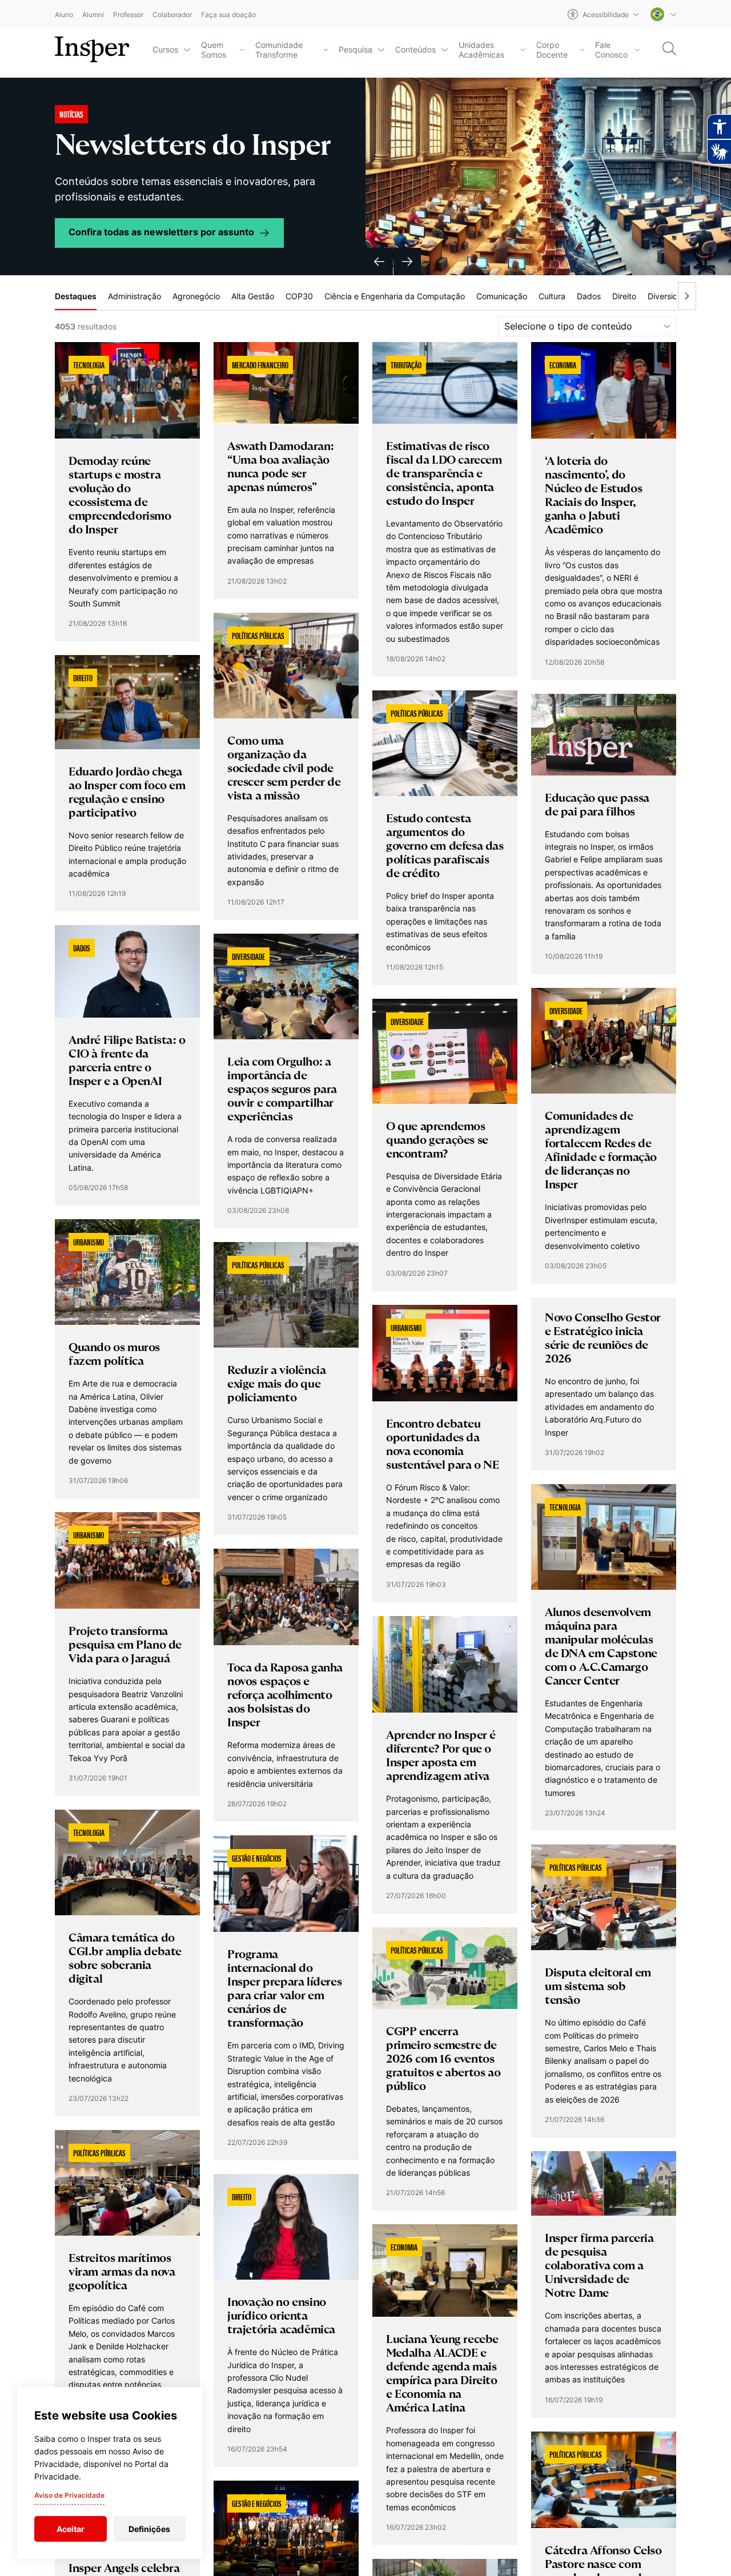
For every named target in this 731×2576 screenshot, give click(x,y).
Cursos (165, 49)
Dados (589, 296)
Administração (134, 296)
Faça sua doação (228, 15)
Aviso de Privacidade (69, 2495)
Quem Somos (214, 50)
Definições (149, 2529)
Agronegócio (196, 296)
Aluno (64, 15)
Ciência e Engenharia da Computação (395, 296)
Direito (624, 296)
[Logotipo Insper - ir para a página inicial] (92, 50)
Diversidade (670, 296)
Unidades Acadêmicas (481, 50)
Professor (128, 15)
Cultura (552, 296)
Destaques (76, 296)
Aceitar (71, 2529)
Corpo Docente (552, 50)
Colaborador (172, 15)
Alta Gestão (253, 296)
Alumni (93, 15)
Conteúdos (415, 49)
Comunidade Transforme (279, 50)
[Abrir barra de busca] (669, 49)
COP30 (299, 296)
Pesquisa (356, 49)
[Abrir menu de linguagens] (663, 14)
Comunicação (502, 296)
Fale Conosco (611, 50)
